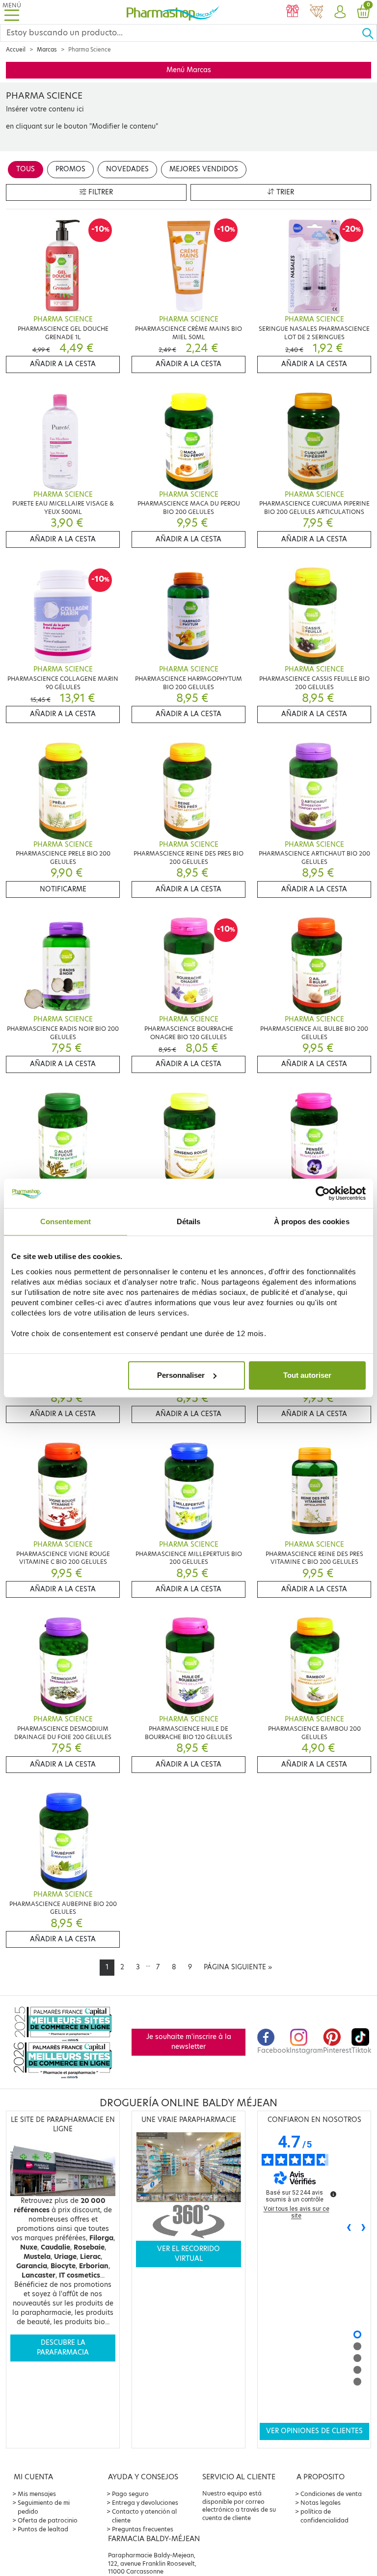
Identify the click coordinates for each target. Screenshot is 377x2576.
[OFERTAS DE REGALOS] (293, 12)
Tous (26, 169)
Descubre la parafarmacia (63, 2348)
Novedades (127, 169)
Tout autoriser (307, 1375)
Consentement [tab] (66, 1221)
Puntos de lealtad (43, 2529)
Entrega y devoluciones (145, 2503)
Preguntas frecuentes (143, 2529)
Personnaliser (181, 1375)
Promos (70, 169)
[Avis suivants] (364, 2228)
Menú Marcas (189, 70)
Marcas (47, 50)
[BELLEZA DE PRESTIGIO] (316, 12)
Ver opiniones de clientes (314, 2431)
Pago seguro (130, 2494)
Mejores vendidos (204, 169)
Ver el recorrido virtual (188, 2254)
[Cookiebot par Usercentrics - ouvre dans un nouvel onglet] (323, 1193)
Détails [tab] (189, 1221)
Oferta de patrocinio (48, 2520)
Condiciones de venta (331, 2494)
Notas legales (321, 2503)
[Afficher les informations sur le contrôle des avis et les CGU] (333, 2194)
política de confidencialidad (324, 2516)
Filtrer (100, 192)
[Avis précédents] (349, 2228)
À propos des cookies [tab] (312, 1221)
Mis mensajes (37, 2494)
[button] (340, 12)
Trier (284, 192)
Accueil (16, 50)
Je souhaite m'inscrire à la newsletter (189, 2042)
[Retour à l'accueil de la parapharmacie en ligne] (173, 12)
